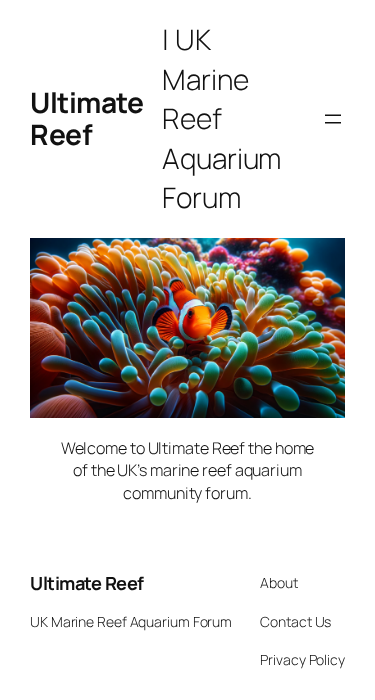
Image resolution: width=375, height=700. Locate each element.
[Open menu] (333, 119)
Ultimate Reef (87, 583)
